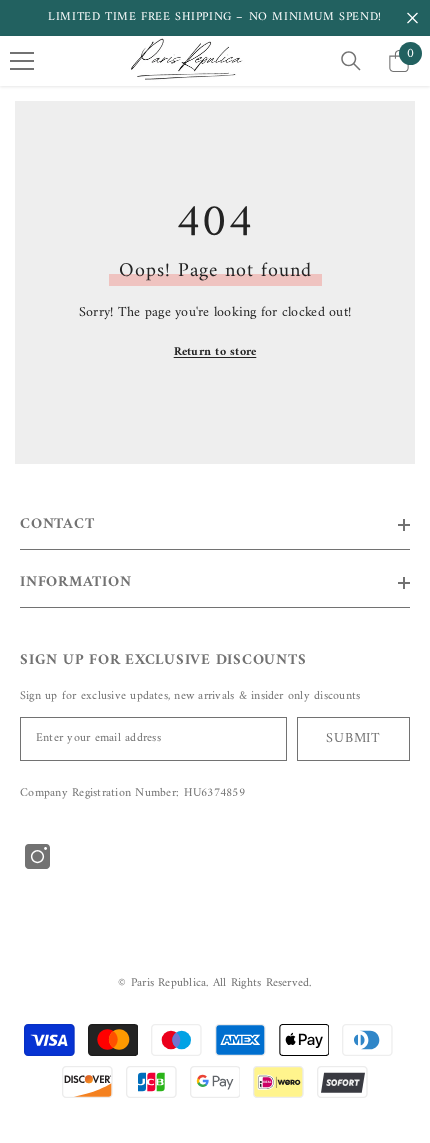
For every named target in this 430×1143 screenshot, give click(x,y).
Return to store (215, 352)
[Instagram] (37, 856)
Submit (353, 738)
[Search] (351, 61)
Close (412, 18)
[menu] (22, 61)
